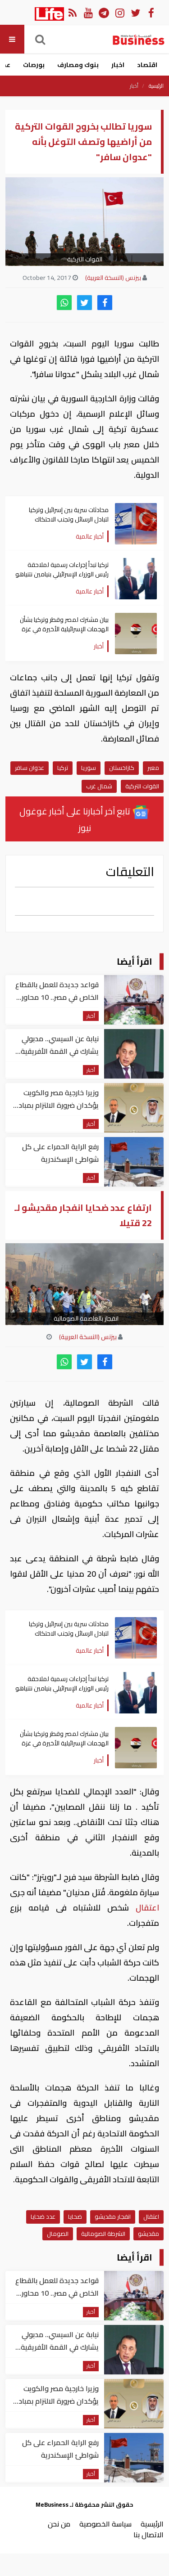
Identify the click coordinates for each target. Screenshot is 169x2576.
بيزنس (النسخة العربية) (113, 278)
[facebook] (105, 303)
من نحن (59, 2524)
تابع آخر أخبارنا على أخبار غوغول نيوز (76, 819)
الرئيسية (156, 86)
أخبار (134, 86)
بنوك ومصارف (78, 65)
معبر (153, 768)
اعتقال (144, 1908)
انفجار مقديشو (113, 2216)
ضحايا (75, 2216)
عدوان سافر (30, 768)
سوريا (89, 768)
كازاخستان (122, 768)
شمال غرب (99, 786)
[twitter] (84, 303)
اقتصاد (147, 65)
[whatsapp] (64, 303)
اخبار (118, 65)
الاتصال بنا (148, 2535)
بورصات (34, 65)
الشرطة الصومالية (103, 2234)
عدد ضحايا (43, 2216)
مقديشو (148, 2234)
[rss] (72, 12)
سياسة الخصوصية (105, 2524)
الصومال (58, 2234)
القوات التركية (142, 786)
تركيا (63, 768)
